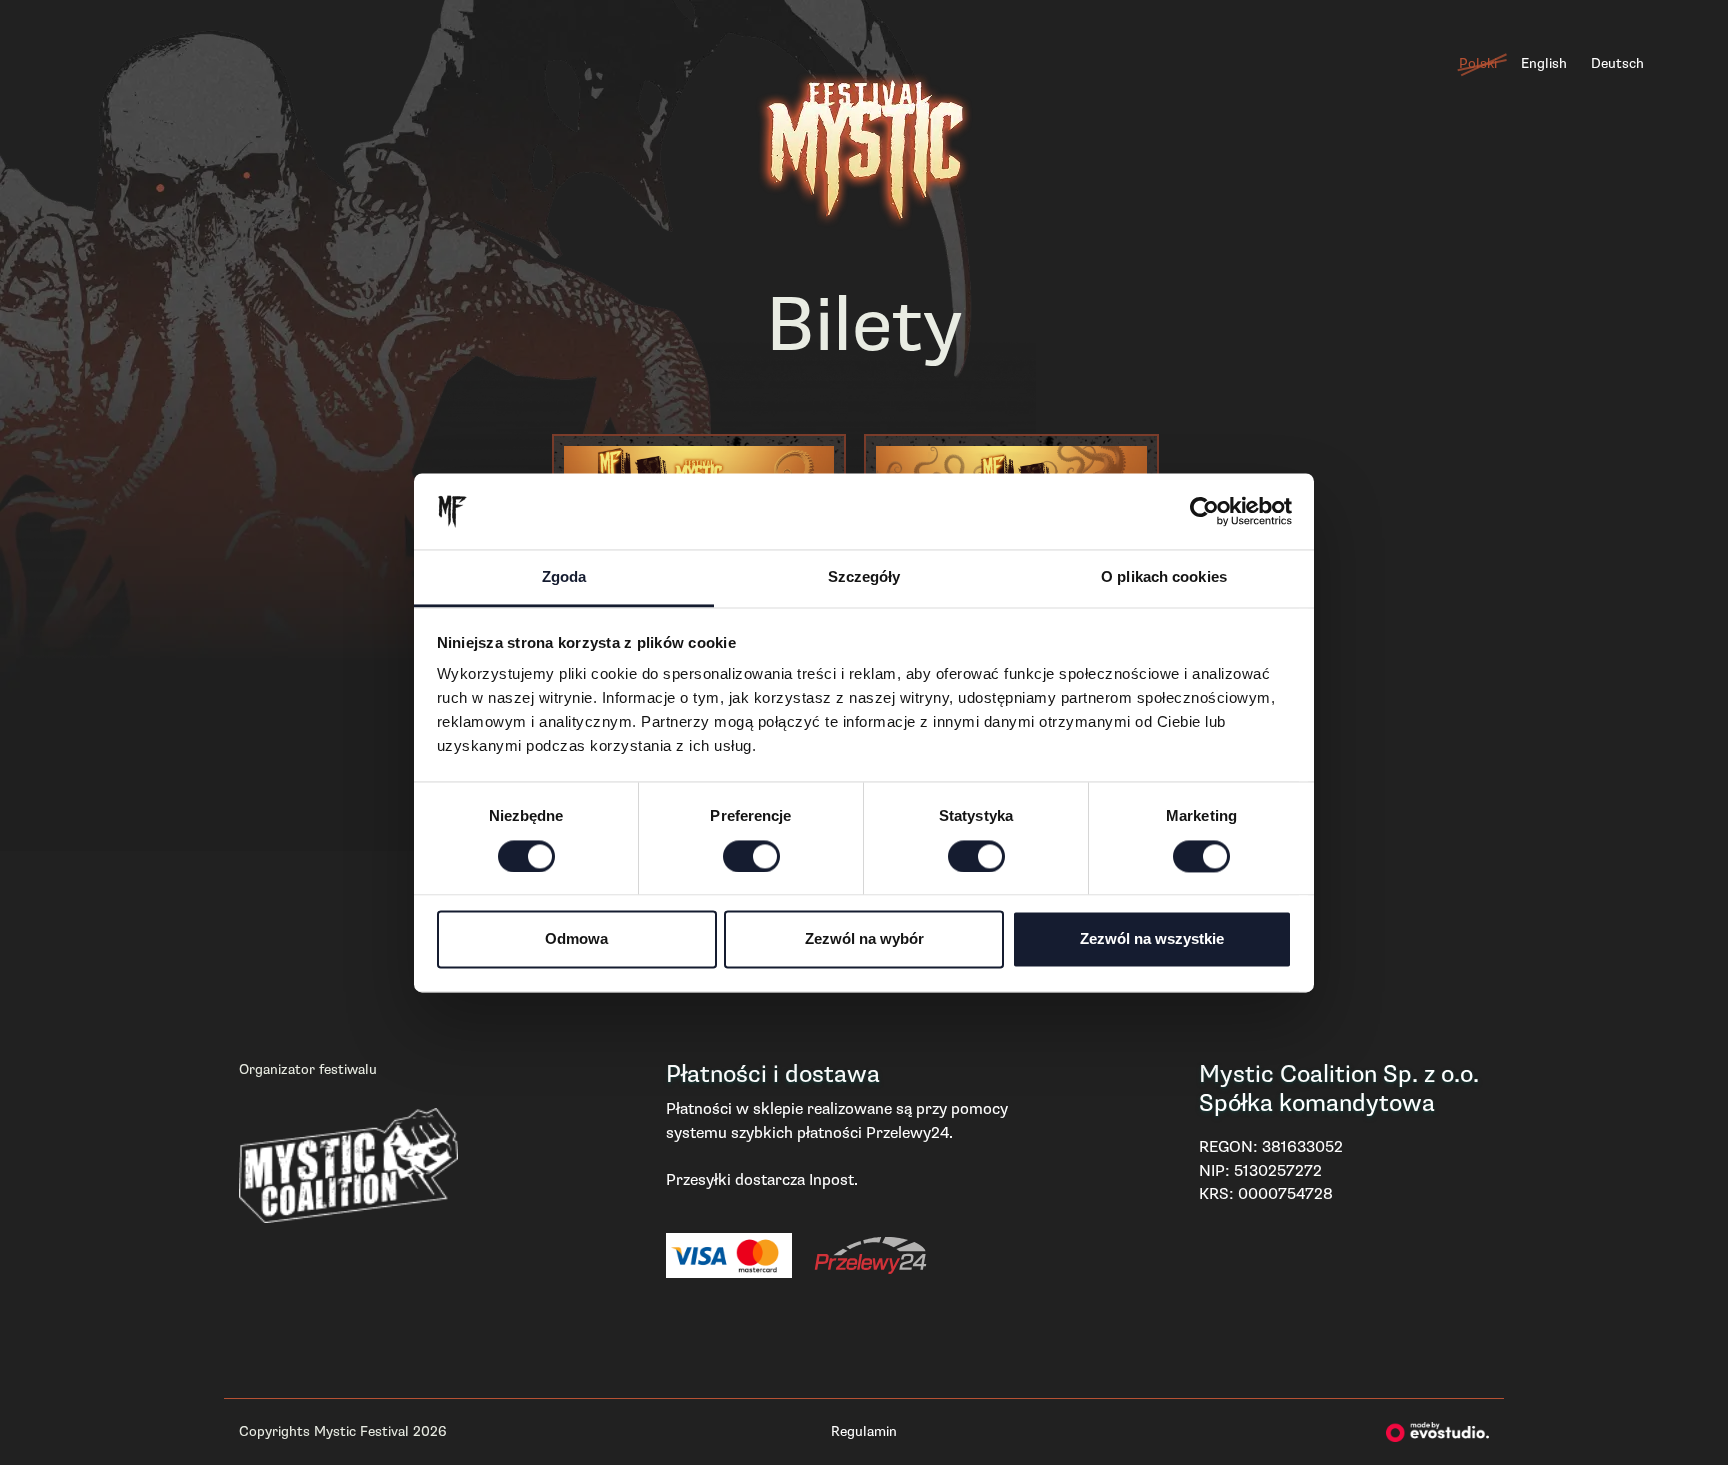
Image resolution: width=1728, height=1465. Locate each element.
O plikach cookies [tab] (1164, 577)
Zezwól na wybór (864, 939)
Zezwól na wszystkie (1152, 939)
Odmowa (576, 939)
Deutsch (1617, 63)
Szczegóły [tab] (864, 577)
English (1544, 63)
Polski (1478, 63)
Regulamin (864, 1431)
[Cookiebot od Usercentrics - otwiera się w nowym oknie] (1204, 511)
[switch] (751, 856)
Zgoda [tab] (564, 577)
